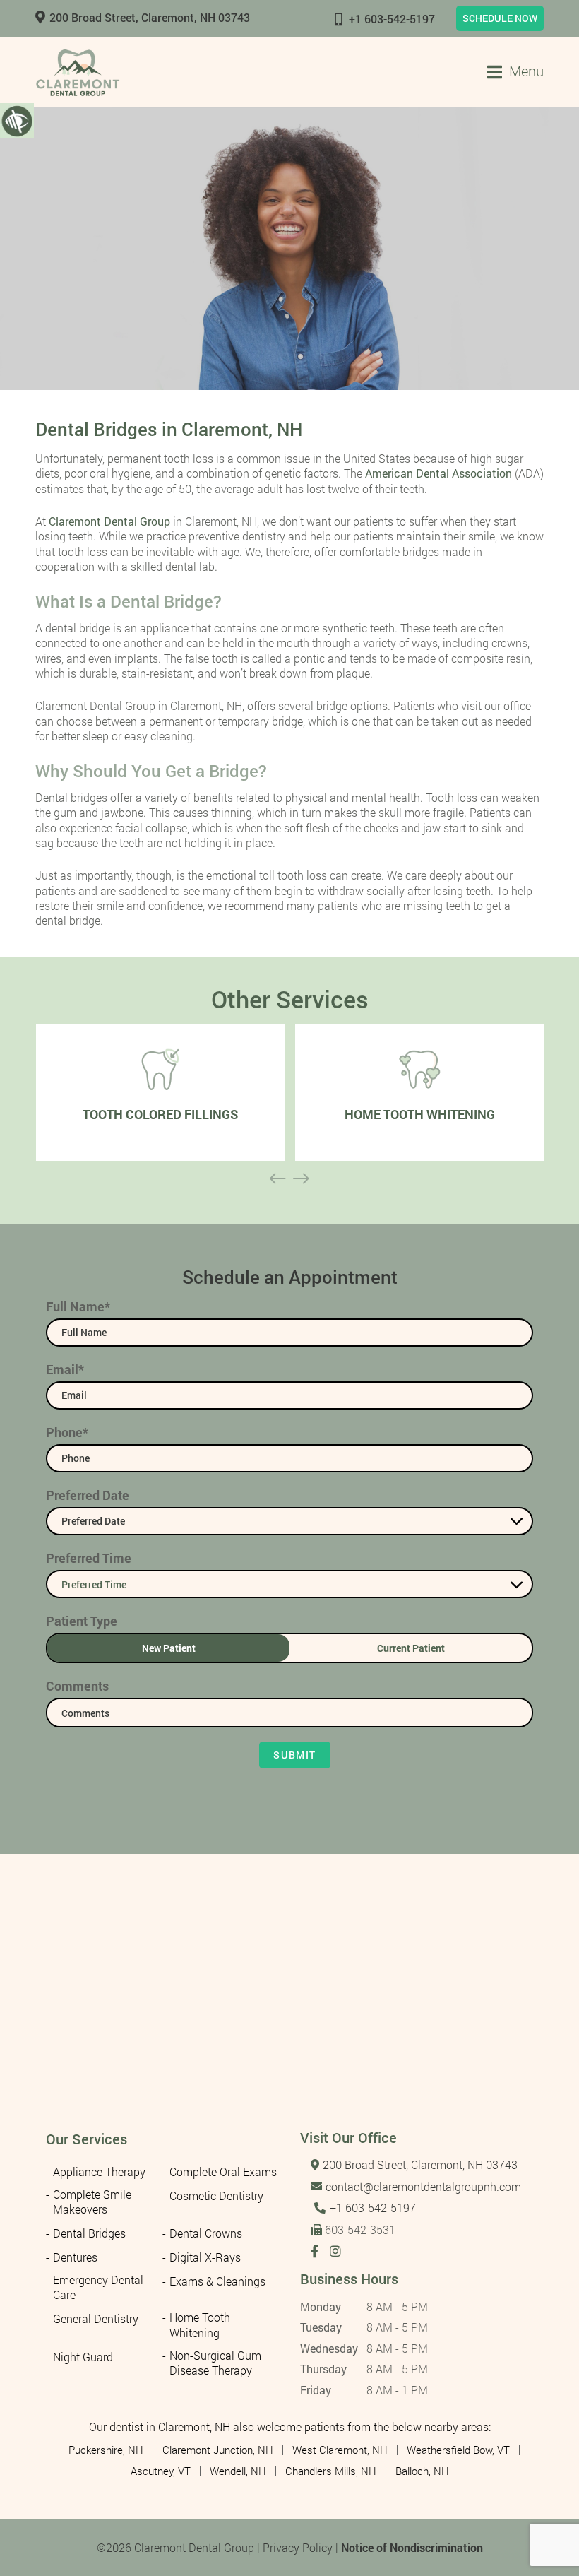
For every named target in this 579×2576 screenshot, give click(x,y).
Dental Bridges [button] (89, 2233)
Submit (294, 1755)
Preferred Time (89, 1558)
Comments (77, 1686)
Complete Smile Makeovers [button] (92, 2202)
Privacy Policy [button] (298, 2547)
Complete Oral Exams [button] (223, 2172)
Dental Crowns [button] (206, 2233)
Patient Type (82, 1621)
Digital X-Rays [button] (205, 2257)
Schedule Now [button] (500, 18)
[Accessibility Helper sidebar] (17, 120)
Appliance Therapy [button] (99, 2172)
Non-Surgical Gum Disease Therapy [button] (215, 2363)
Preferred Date (88, 1495)
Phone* (67, 1432)
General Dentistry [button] (96, 2318)
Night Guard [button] (83, 2357)
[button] (78, 72)
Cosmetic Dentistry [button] (216, 2196)
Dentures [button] (75, 2257)
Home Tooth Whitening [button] (200, 2324)
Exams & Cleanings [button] (217, 2281)
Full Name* (78, 1306)
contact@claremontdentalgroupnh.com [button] (423, 2186)
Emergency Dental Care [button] (98, 2287)
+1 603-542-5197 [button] (392, 19)
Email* (65, 1369)
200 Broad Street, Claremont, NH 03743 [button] (150, 17)
